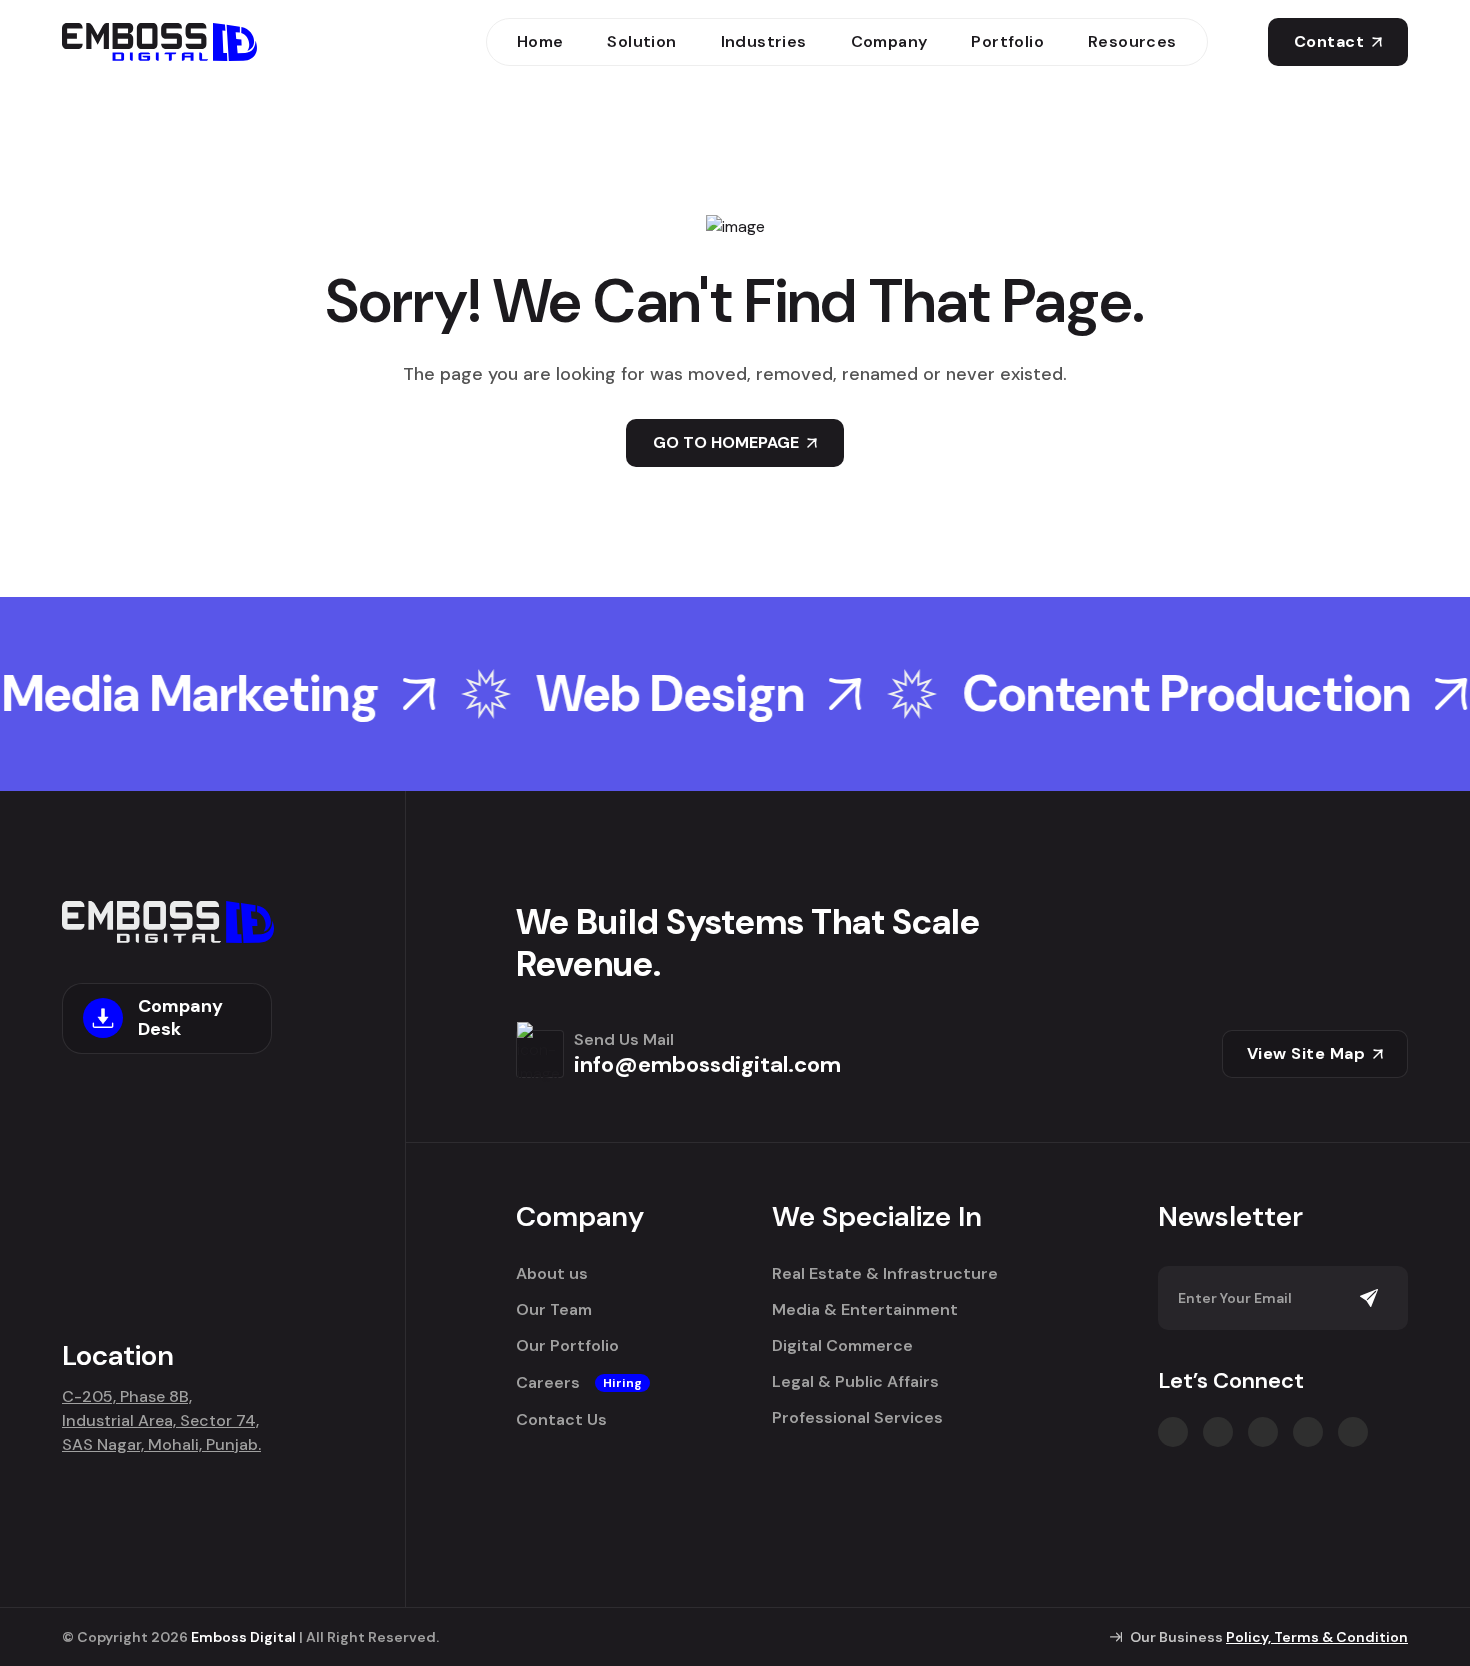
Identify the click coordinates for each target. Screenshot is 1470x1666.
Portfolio (1007, 41)
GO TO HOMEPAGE (726, 442)
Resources (1132, 41)
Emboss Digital (243, 1637)
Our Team (554, 1310)
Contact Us (561, 1420)
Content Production (1136, 694)
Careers (579, 1383)
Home (540, 41)
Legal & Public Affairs (855, 1382)
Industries (764, 41)
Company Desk (180, 1017)
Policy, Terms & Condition (1317, 1637)
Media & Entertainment (865, 1310)
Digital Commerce (842, 1346)
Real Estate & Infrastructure (885, 1274)
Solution (641, 41)
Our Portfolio (567, 1346)
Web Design (620, 694)
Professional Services (857, 1418)
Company (889, 41)
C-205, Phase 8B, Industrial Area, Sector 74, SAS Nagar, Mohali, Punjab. (161, 1420)
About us (552, 1274)
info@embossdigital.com (707, 1064)
